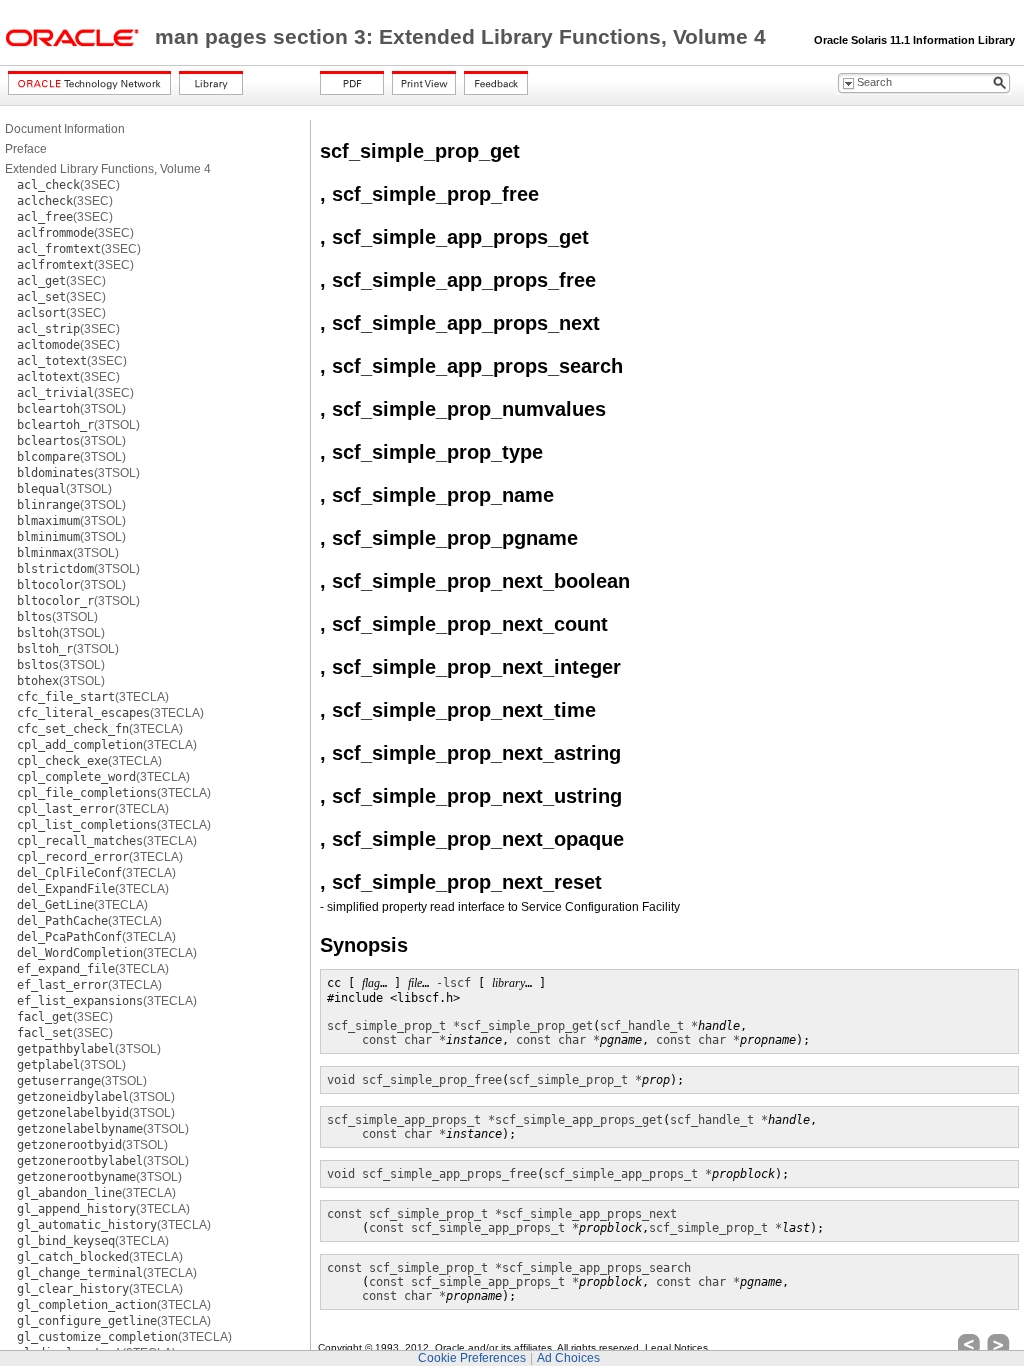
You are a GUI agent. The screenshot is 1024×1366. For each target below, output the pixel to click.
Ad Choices (568, 1358)
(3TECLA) (93, 697)
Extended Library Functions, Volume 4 (108, 169)
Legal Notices (676, 1347)
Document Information (65, 129)
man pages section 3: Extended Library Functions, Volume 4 (463, 37)
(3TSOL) (71, 409)
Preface (26, 149)
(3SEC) (68, 185)
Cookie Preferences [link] (472, 1358)
